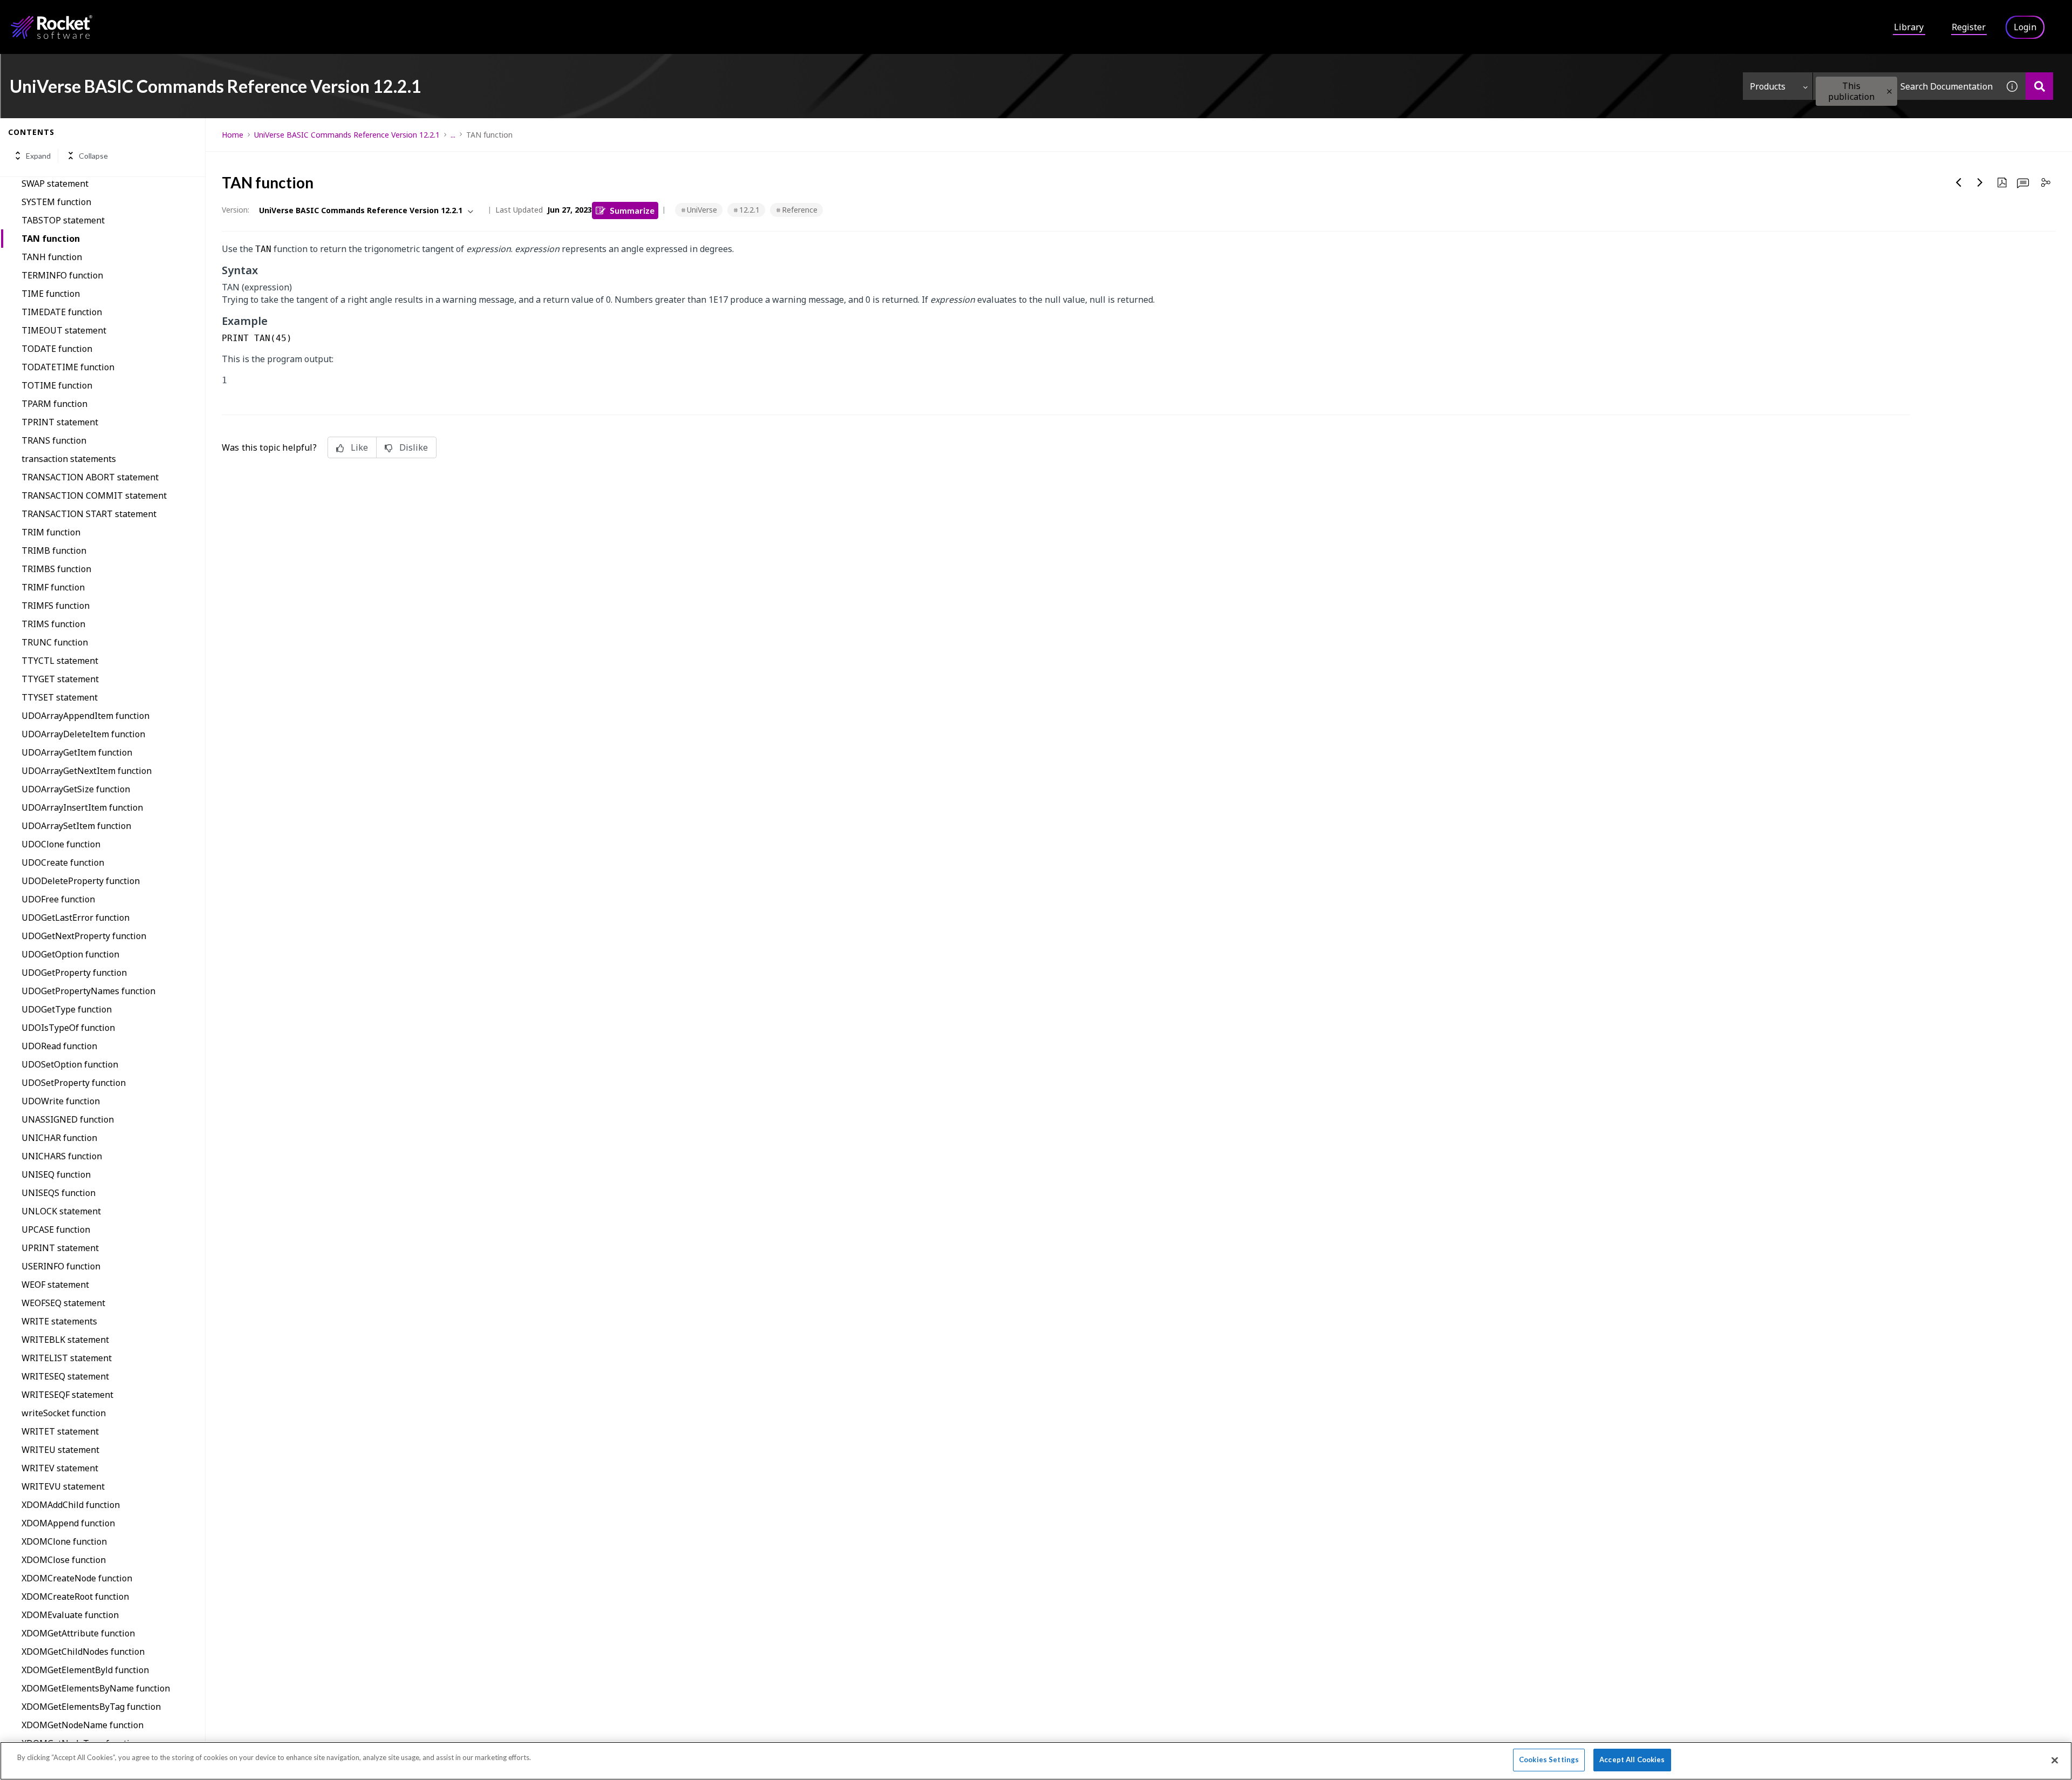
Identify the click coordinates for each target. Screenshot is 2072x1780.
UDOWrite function (61, 1101)
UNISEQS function (59, 1193)
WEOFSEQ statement (63, 1303)
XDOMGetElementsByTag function (91, 1707)
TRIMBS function (56, 569)
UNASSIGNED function (68, 1119)
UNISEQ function (56, 1174)
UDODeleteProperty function (81, 881)
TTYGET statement (60, 679)
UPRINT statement (60, 1248)
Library (1909, 27)
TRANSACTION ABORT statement (90, 477)
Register (1969, 27)
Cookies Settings (1549, 1759)
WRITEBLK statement (65, 1340)
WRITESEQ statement (65, 1376)
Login (2025, 27)
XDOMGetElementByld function (85, 1670)
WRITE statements (59, 1321)
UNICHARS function (62, 1156)
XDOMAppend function (68, 1523)
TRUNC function (55, 642)
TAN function (51, 239)
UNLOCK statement (61, 1211)
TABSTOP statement (63, 220)
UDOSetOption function (70, 1064)
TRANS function (54, 440)
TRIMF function (53, 587)
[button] (1889, 91)
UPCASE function (56, 1229)
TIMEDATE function (62, 312)
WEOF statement (55, 1285)
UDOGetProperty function (74, 973)
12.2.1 (749, 210)
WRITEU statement (60, 1450)
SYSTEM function (56, 202)
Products (1768, 86)
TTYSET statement (60, 697)
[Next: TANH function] (1980, 182)
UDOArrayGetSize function (76, 789)
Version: (236, 210)
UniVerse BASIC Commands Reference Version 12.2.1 (347, 135)
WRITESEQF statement (67, 1395)
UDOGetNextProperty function (84, 936)
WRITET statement (60, 1431)
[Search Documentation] (2039, 86)
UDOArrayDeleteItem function (83, 734)
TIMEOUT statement (64, 330)
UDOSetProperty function (74, 1083)
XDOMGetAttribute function (78, 1633)
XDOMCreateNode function (77, 1578)
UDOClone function (61, 844)
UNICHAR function (59, 1138)
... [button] (453, 135)
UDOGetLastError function (76, 918)
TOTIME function (57, 385)
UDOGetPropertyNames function (88, 991)
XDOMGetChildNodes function (83, 1652)
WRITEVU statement (63, 1486)
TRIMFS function (56, 606)
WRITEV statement (60, 1468)
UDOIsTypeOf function (68, 1028)
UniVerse (702, 210)
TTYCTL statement (60, 661)
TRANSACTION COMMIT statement (94, 495)
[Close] (2055, 1760)
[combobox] (1906, 86)
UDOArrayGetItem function (77, 752)
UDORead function (59, 1046)
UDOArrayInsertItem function (82, 807)
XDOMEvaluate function (70, 1615)
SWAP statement (55, 184)
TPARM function (54, 404)
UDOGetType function (67, 1009)
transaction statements (69, 459)
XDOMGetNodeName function (83, 1725)
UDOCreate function (63, 862)
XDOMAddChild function (71, 1505)
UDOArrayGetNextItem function (87, 771)
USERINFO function (61, 1266)
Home (233, 135)
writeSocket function (64, 1413)
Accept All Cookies (1632, 1759)
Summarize (632, 210)
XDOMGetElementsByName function (96, 1688)
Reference (800, 210)
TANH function (52, 257)
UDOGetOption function (70, 954)
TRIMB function (54, 551)
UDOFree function (58, 899)
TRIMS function (53, 624)
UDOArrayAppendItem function (86, 716)
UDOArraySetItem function (76, 826)
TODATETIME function (68, 367)
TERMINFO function (62, 275)
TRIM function (51, 532)
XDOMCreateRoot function (75, 1596)
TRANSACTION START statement (89, 514)
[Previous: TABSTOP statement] (1959, 182)
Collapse (93, 156)
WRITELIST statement (67, 1358)
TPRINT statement (60, 422)
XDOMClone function (64, 1541)
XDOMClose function (64, 1560)
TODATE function (57, 349)
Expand (38, 156)
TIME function (51, 294)
